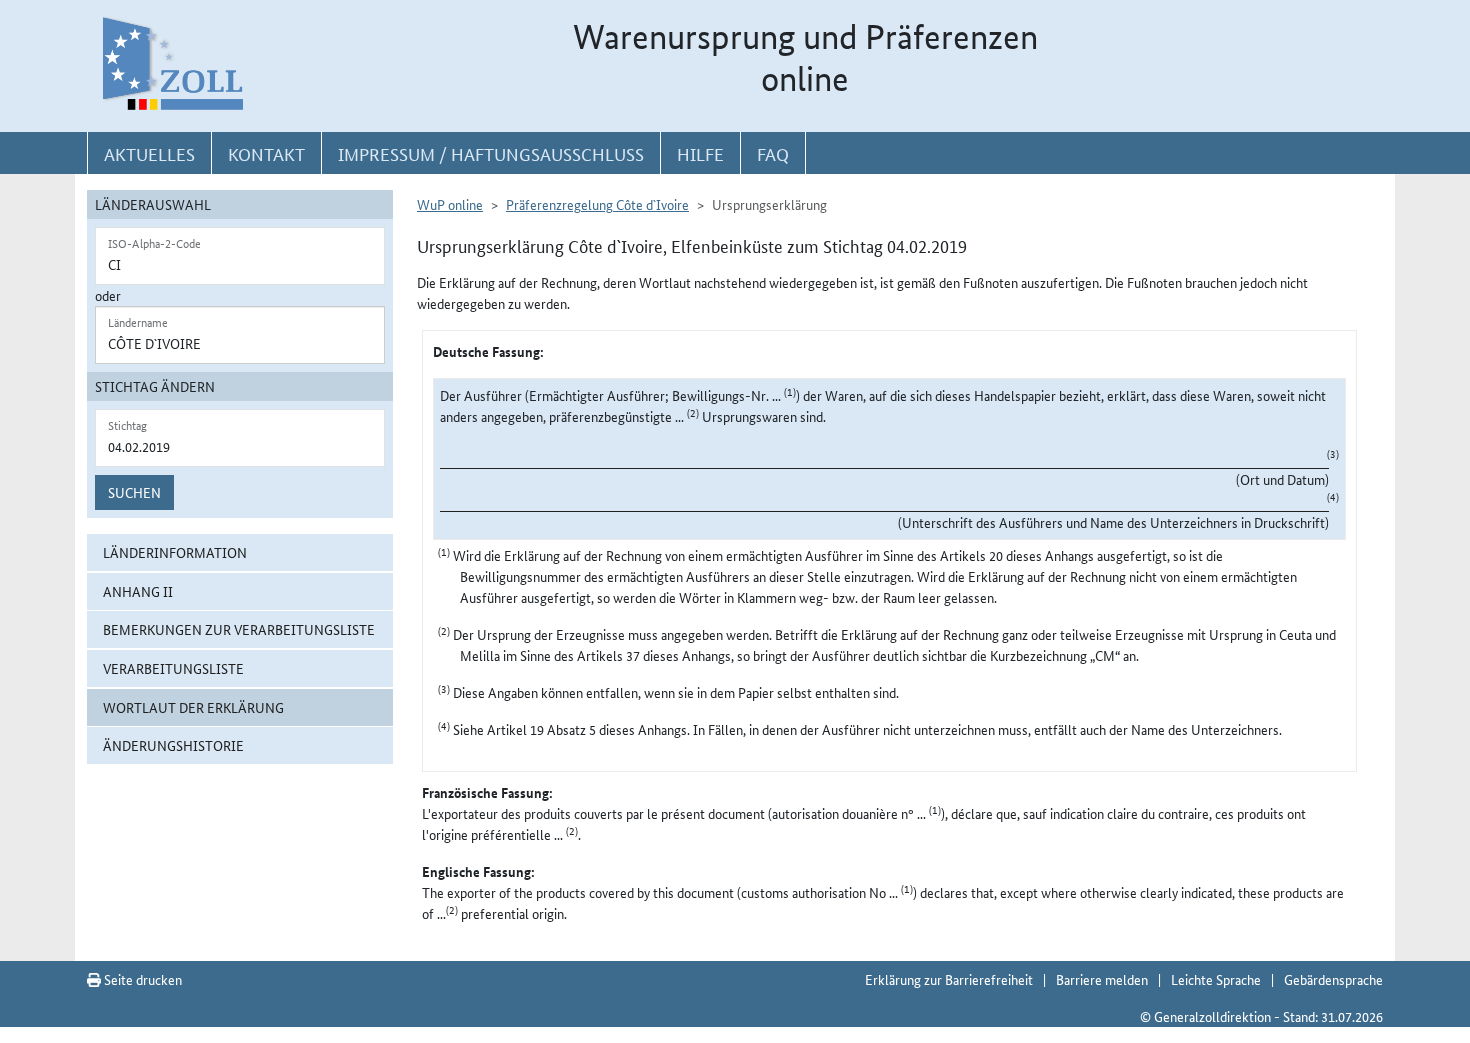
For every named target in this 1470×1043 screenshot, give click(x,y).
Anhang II (138, 591)
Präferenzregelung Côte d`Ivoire (597, 204)
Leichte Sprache (1216, 979)
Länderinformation (175, 552)
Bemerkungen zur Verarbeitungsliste (239, 629)
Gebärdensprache (1333, 979)
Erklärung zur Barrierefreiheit (949, 979)
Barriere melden (1102, 979)
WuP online (450, 204)
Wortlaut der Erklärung (193, 707)
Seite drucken (141, 979)
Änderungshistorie (173, 745)
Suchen (134, 492)
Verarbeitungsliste (173, 668)
